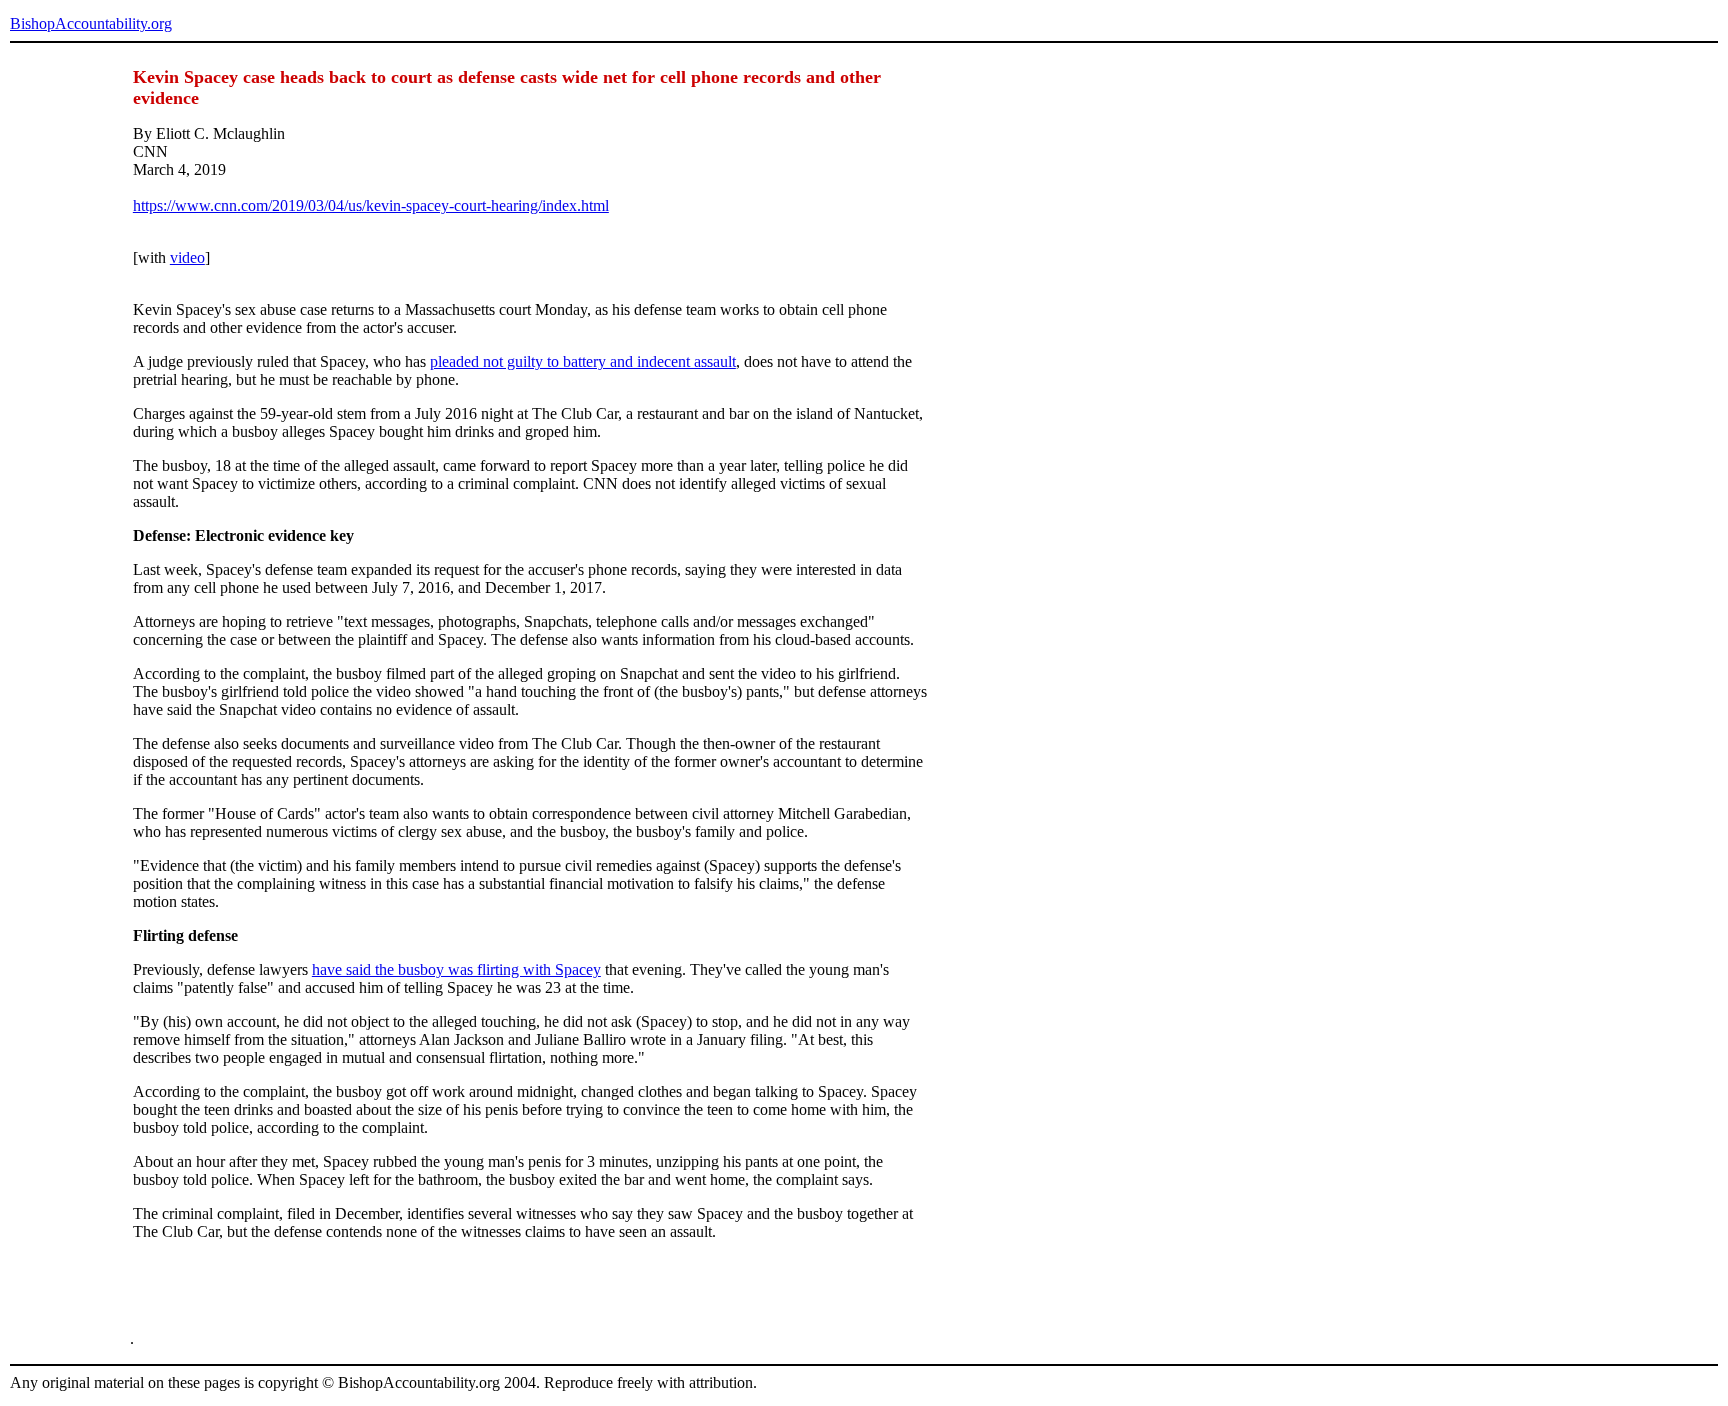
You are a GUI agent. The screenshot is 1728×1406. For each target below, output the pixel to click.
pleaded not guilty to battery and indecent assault (583, 361)
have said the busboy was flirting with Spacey (456, 969)
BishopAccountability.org (91, 23)
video (187, 257)
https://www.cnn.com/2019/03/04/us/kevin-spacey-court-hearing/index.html (371, 205)
